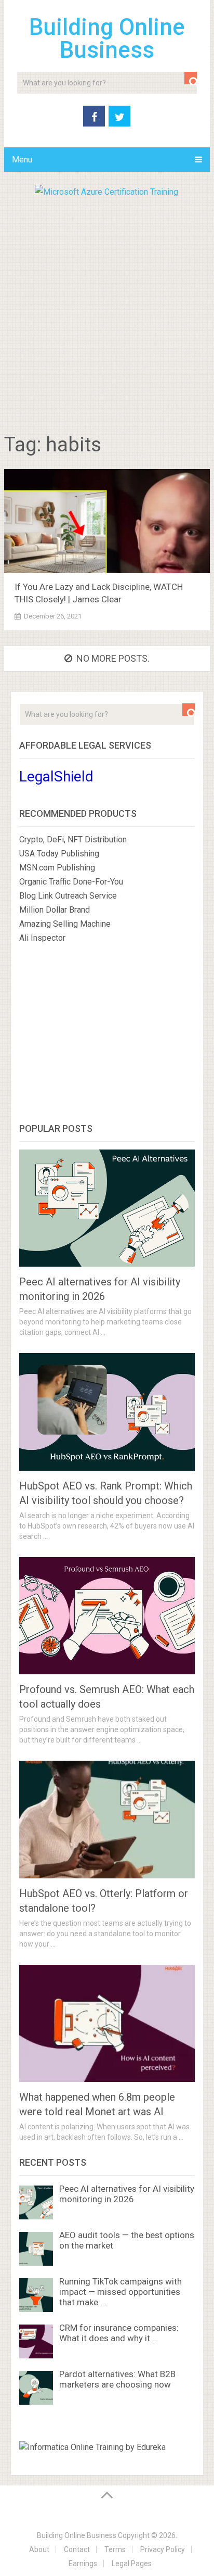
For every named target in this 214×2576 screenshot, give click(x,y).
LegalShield (56, 776)
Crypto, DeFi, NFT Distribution (73, 839)
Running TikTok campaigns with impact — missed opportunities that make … (121, 2292)
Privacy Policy (163, 2549)
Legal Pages (132, 2564)
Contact (77, 2549)
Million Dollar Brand (55, 910)
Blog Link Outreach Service (68, 896)
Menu (22, 160)
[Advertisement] (107, 311)
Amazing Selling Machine (65, 924)
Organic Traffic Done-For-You (71, 882)
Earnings (83, 2564)
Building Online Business (107, 39)
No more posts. (113, 658)
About (39, 2549)
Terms (115, 2549)
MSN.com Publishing (57, 868)
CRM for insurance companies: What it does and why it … (119, 2333)
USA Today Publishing (59, 854)
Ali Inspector (42, 938)
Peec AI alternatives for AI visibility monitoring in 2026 (127, 2194)
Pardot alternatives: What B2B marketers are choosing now (117, 2379)
